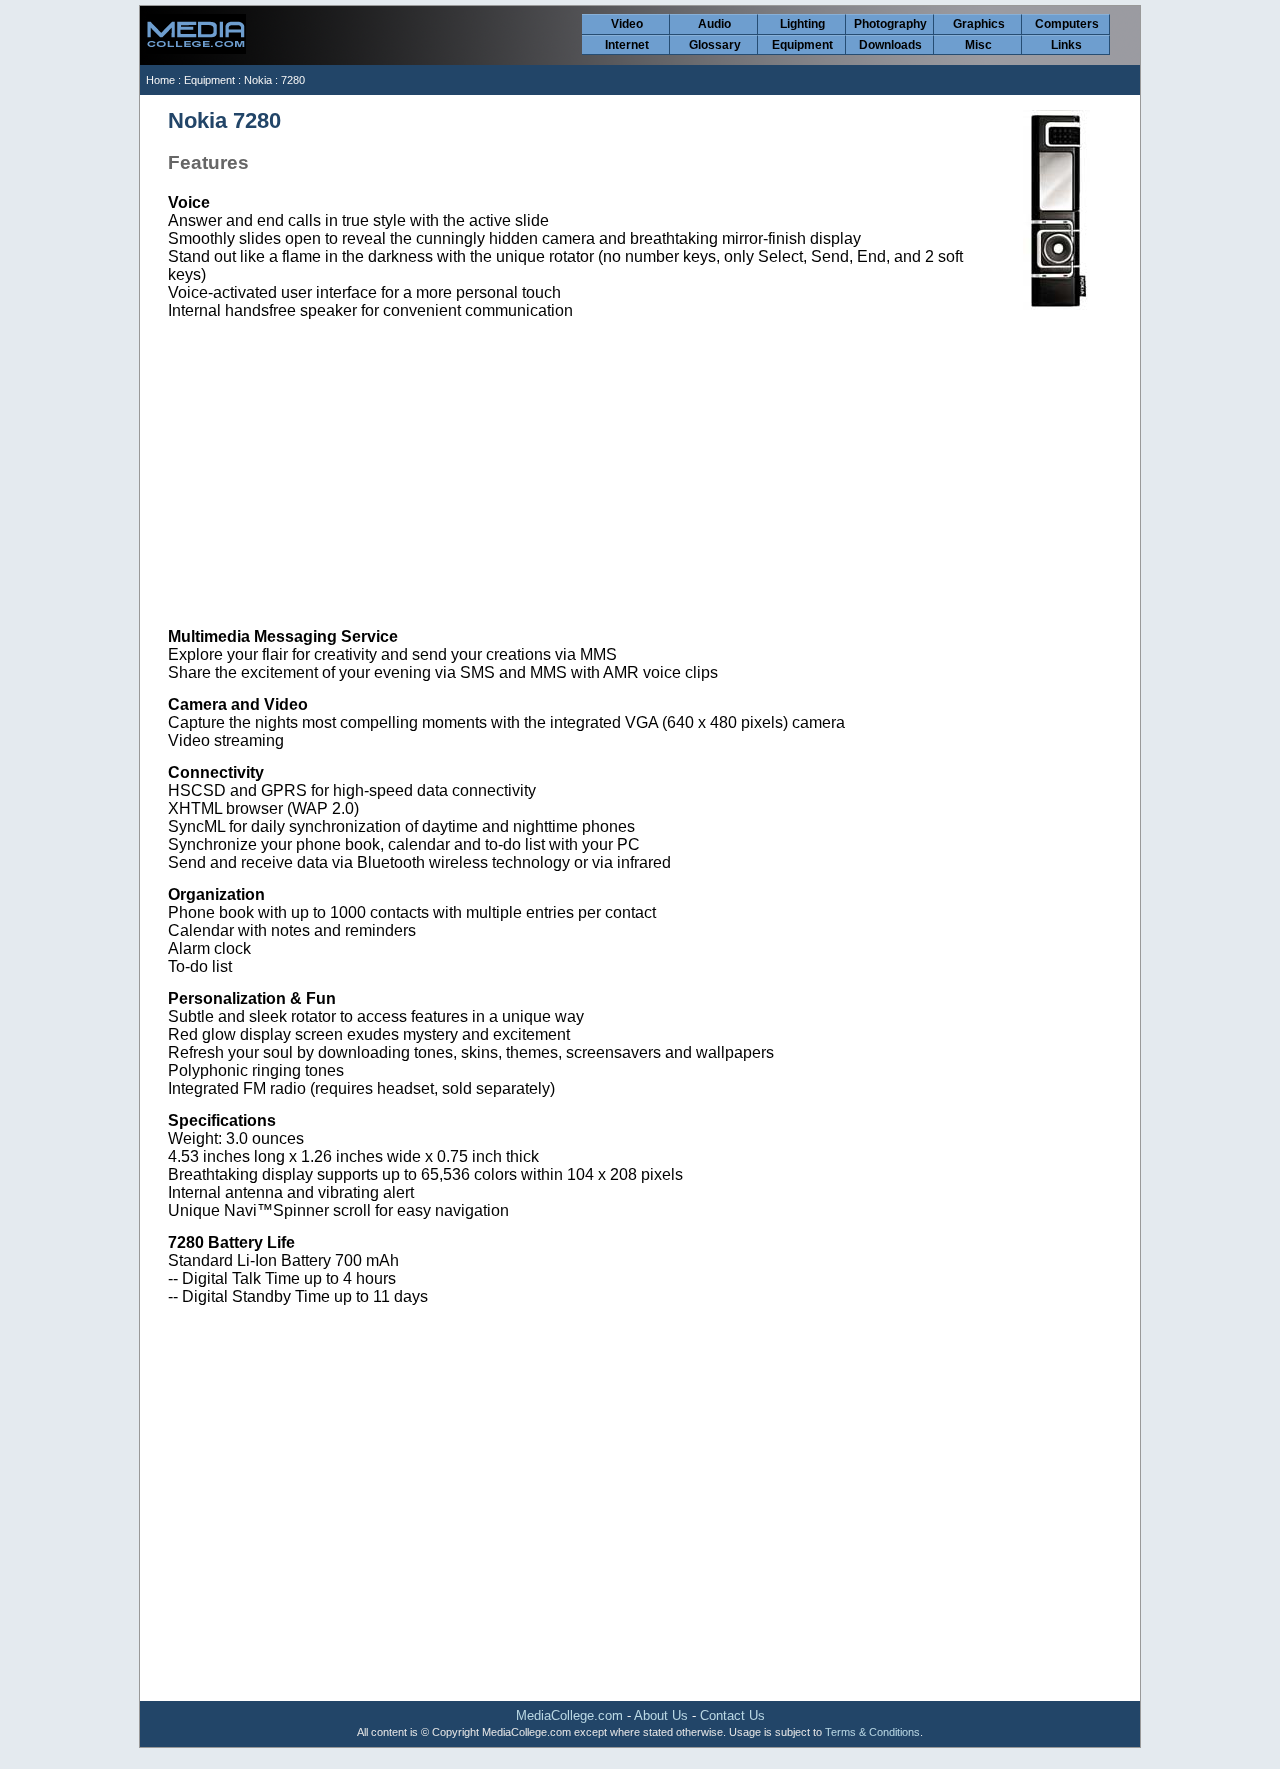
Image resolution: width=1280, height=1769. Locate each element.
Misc (978, 45)
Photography (890, 24)
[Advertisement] (641, 474)
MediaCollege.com (569, 1715)
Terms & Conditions (872, 1732)
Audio (714, 24)
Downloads (890, 45)
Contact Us (732, 1715)
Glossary (715, 45)
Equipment (802, 45)
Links (1066, 45)
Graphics (979, 24)
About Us (661, 1715)
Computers (1067, 24)
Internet (627, 45)
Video (627, 24)
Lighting (802, 24)
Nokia (258, 80)
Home (160, 80)
